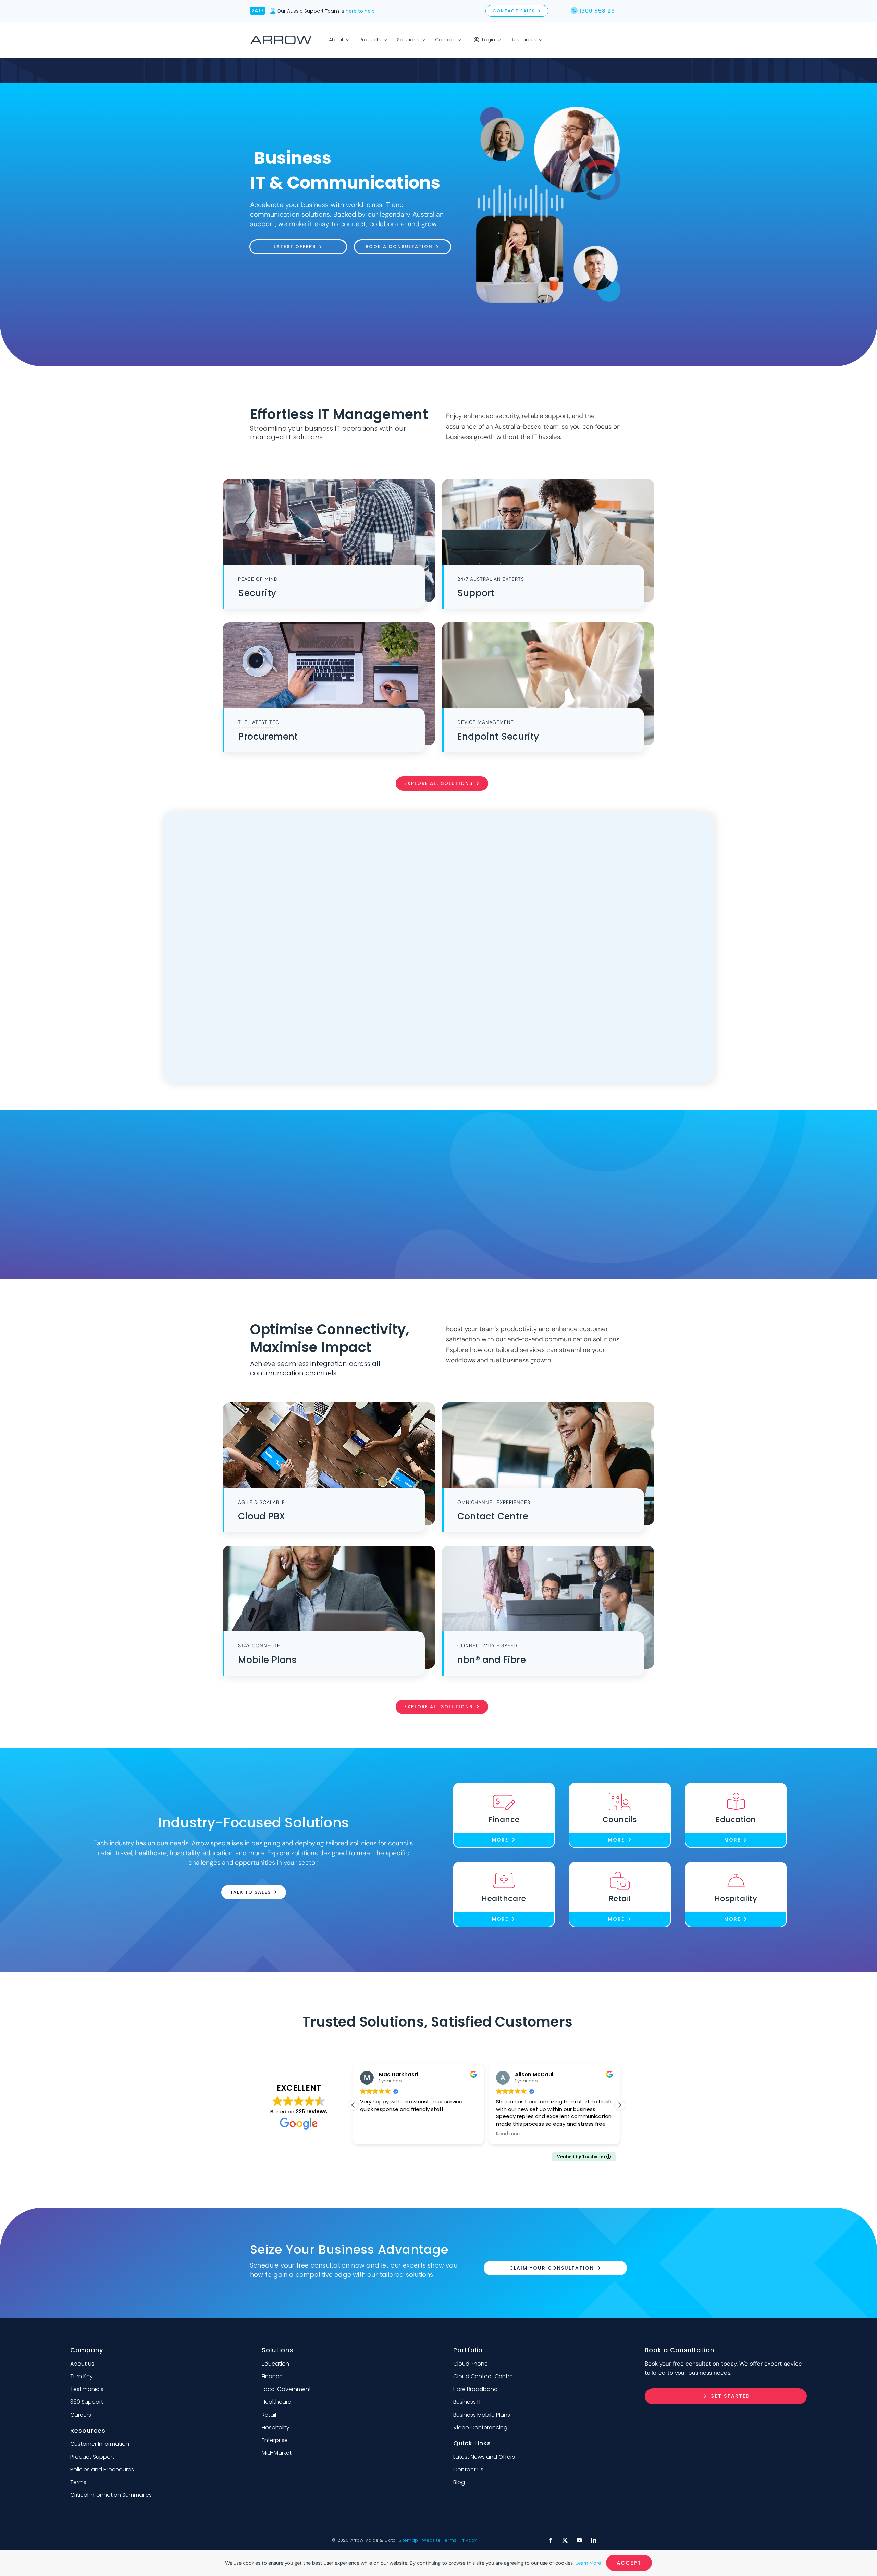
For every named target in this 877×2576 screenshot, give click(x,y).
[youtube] (579, 2540)
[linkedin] (594, 2540)
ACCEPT (629, 2563)
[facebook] (551, 2540)
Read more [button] (373, 2134)
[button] (620, 2105)
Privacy (468, 2540)
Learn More (588, 2563)
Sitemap (408, 2540)
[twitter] (565, 2540)
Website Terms (439, 2540)
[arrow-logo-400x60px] (281, 38)
